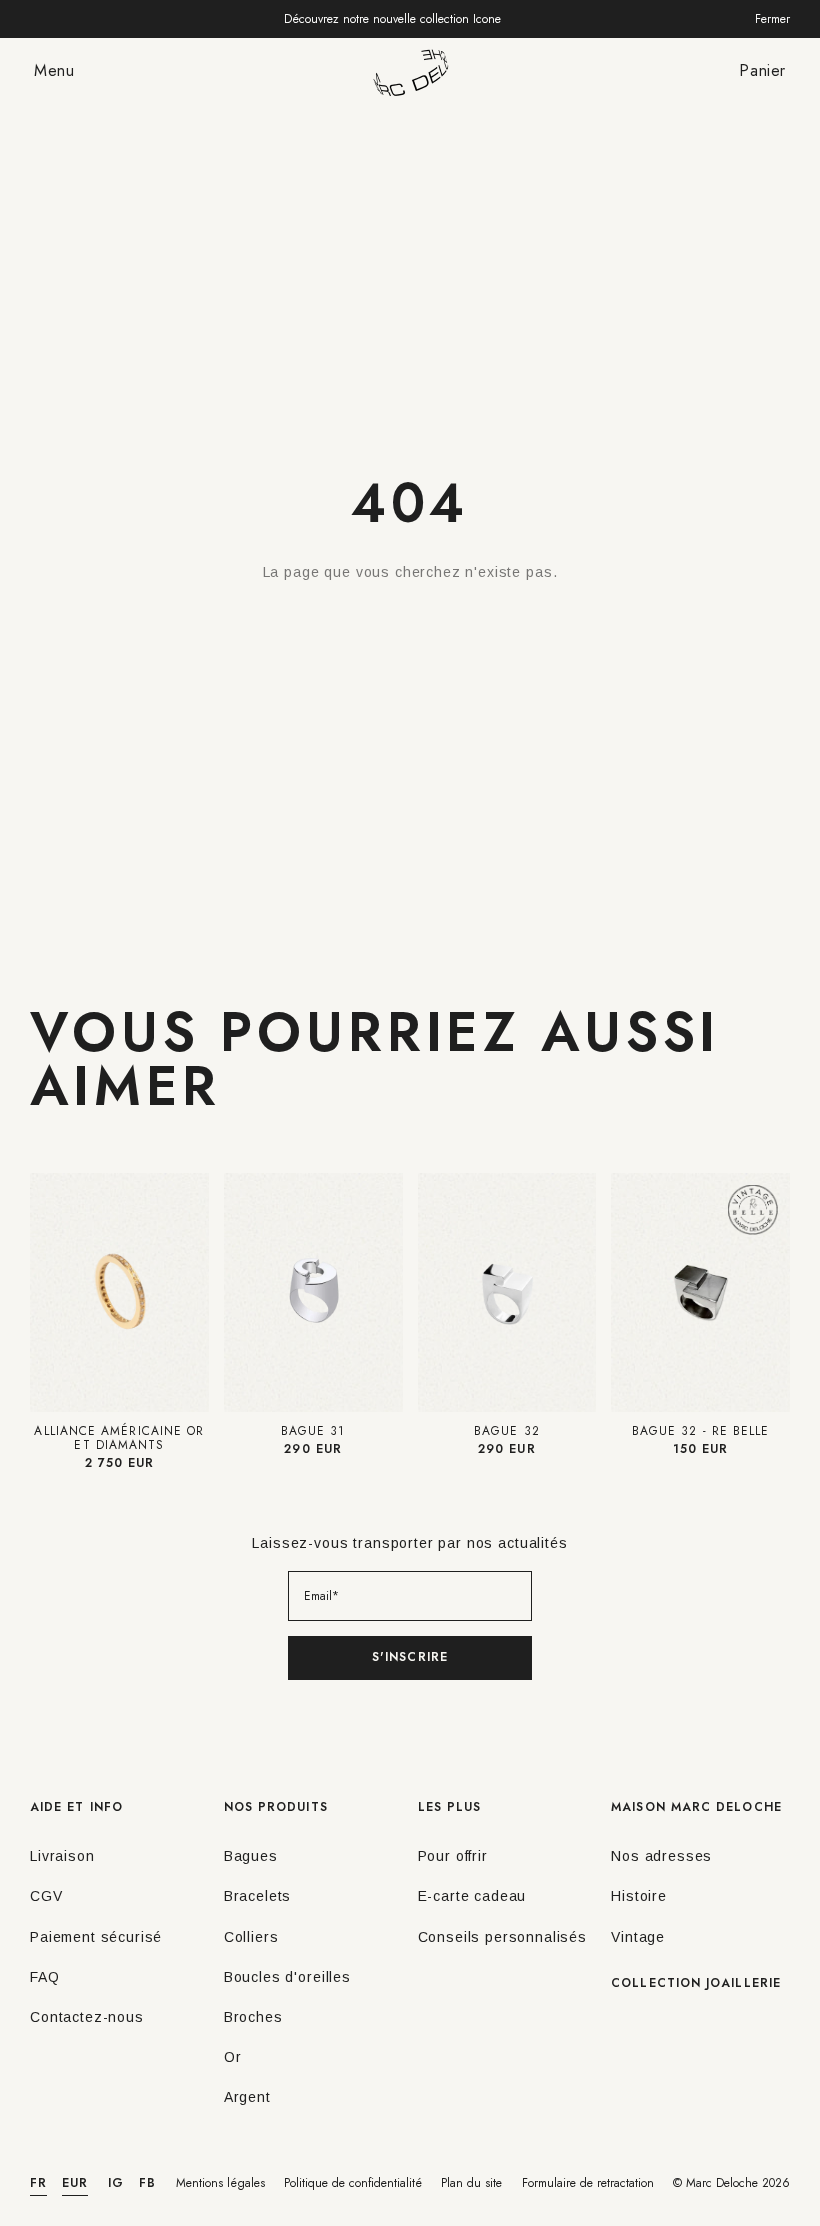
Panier (762, 70)
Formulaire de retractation (588, 2183)
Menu (54, 70)
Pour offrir (453, 1856)
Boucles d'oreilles (287, 1977)
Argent (247, 2097)
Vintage (638, 1937)
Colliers (251, 1937)
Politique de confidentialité (353, 2183)
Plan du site (471, 2183)
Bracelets (258, 1896)
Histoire (639, 1896)
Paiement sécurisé (96, 1937)
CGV (46, 1896)
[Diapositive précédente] (48, 1292)
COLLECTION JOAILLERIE (696, 1983)
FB (147, 2183)
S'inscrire (410, 1657)
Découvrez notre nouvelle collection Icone (392, 19)
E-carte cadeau (472, 1896)
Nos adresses (661, 1856)
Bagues (251, 1856)
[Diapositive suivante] (191, 1292)
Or (233, 2057)
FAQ (45, 1977)
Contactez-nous (87, 2017)
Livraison (62, 1856)
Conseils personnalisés (502, 1937)
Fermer (772, 19)
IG (116, 2183)
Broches (253, 2017)
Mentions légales (220, 2183)
